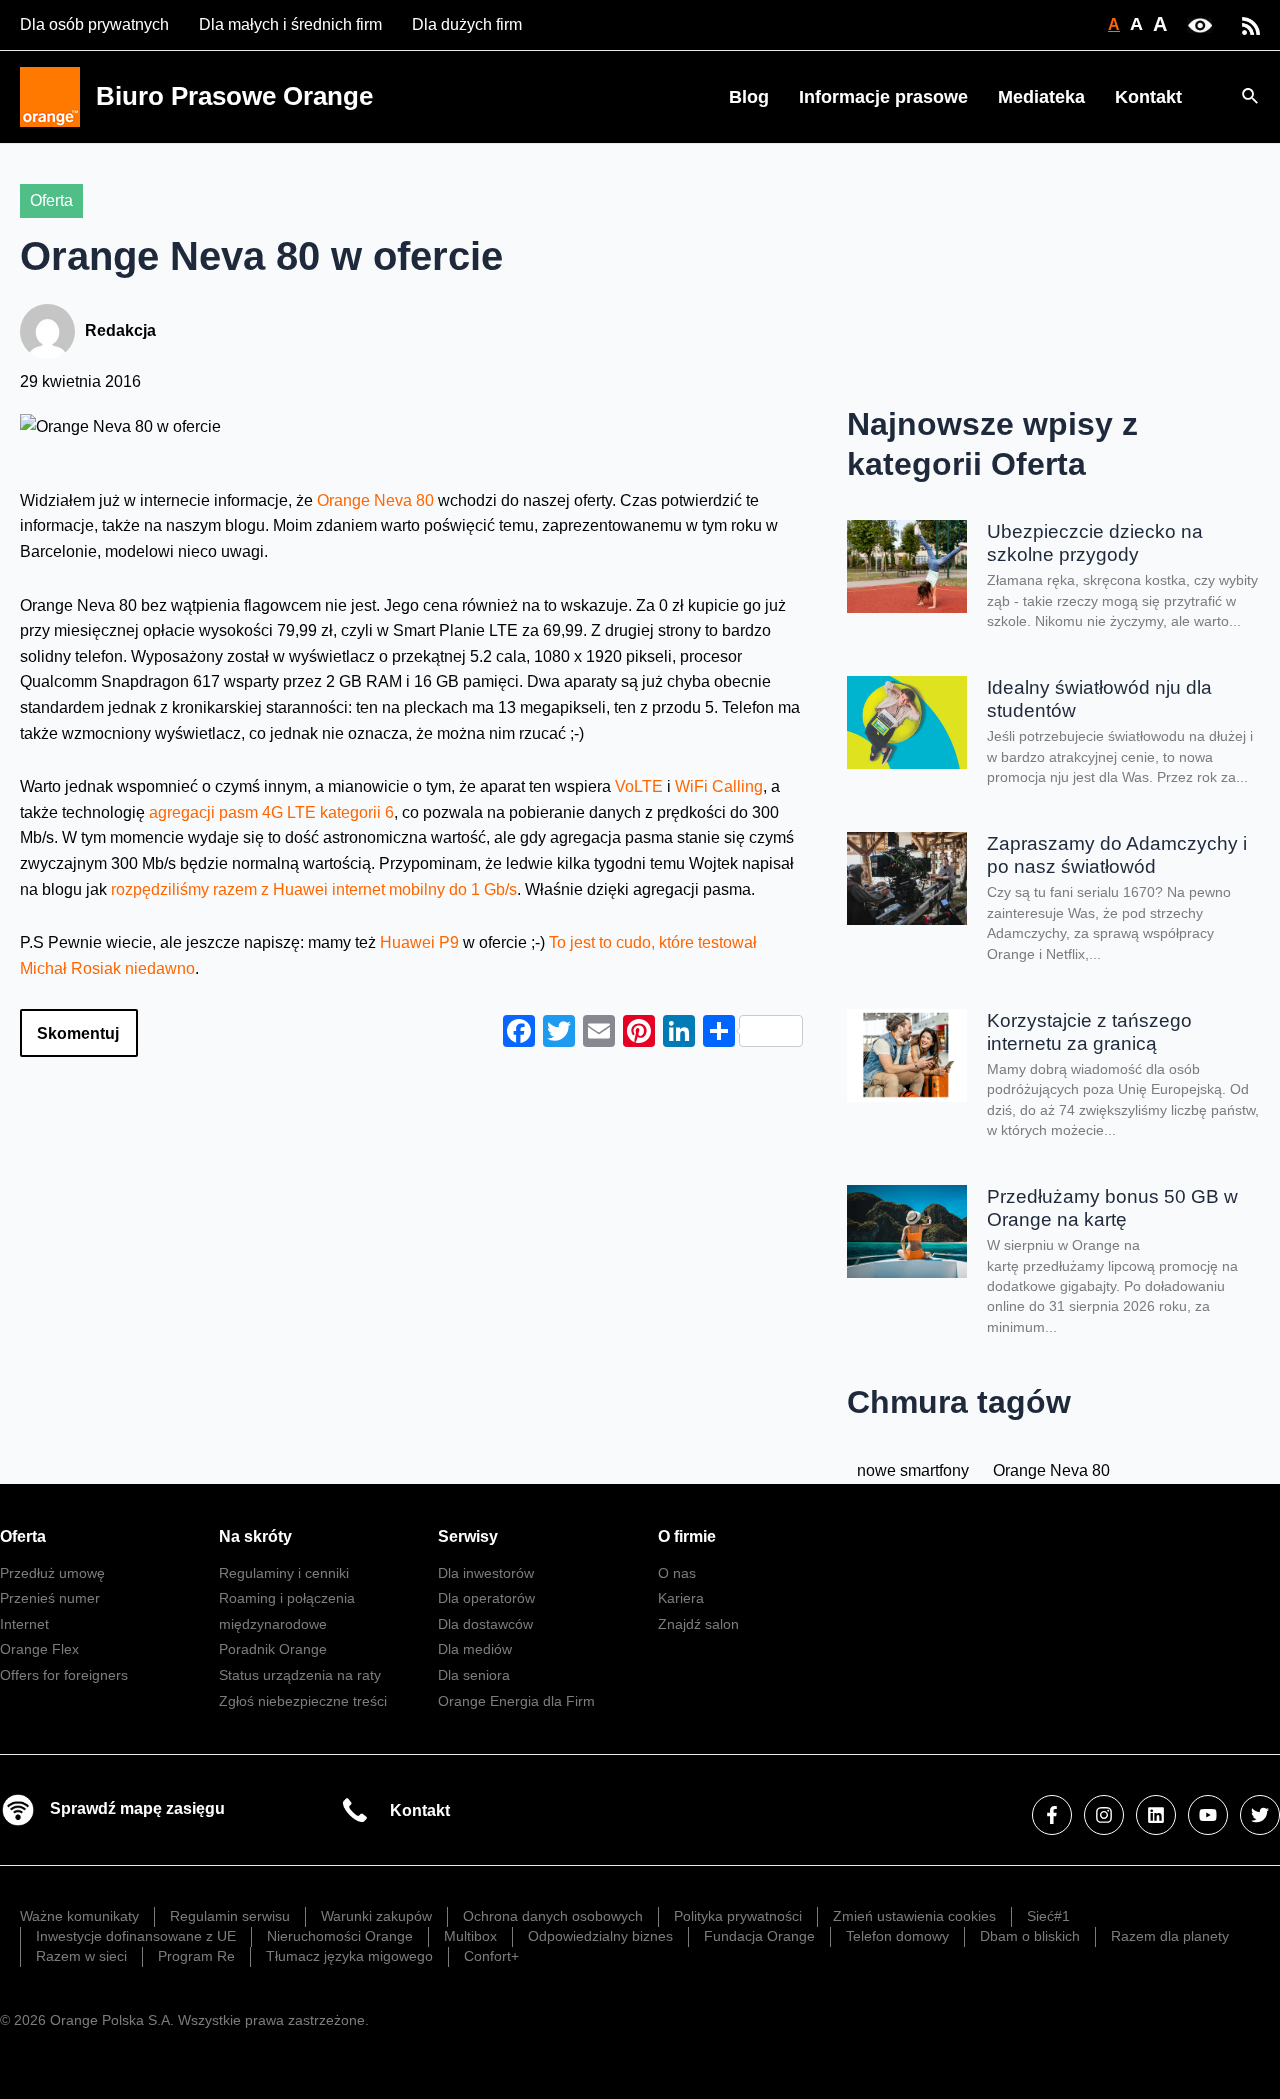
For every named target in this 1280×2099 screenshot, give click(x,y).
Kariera (681, 1598)
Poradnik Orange (273, 1649)
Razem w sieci (81, 1956)
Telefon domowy (897, 1936)
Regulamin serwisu (230, 1916)
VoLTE (639, 786)
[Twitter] (1260, 1815)
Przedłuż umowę (52, 1573)
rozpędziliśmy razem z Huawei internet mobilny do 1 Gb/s (314, 889)
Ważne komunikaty (79, 1916)
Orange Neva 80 (375, 500)
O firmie (687, 1536)
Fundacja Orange (759, 1936)
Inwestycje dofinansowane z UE (136, 1936)
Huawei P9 (421, 942)
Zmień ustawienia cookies (914, 1916)
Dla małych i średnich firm (290, 24)
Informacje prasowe (883, 97)
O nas (677, 1573)
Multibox (470, 1936)
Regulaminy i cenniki (284, 1573)
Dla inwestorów (486, 1573)
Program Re (196, 1956)
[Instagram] (1104, 1815)
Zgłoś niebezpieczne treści (303, 1701)
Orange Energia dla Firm (516, 1701)
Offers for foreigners (64, 1675)
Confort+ (491, 1956)
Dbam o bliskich (1030, 1936)
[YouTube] (1208, 1815)
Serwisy (468, 1536)
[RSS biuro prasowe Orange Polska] (1251, 24)
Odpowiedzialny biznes (600, 1936)
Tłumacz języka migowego (349, 1956)
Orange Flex (39, 1649)
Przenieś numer (50, 1598)
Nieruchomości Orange (340, 1936)
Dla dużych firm (467, 24)
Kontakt (1148, 97)
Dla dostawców (485, 1624)
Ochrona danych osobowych (553, 1916)
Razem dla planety (1170, 1936)
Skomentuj (78, 1033)
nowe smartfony (913, 1470)
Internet (24, 1624)
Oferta (51, 200)
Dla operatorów (486, 1598)
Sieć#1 (1048, 1916)
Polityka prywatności (738, 1916)
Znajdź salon (698, 1624)
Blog (749, 97)
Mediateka (1041, 97)
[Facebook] (1052, 1815)
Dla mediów (475, 1649)
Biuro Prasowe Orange (234, 96)
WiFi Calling (719, 786)
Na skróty (255, 1536)
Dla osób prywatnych (94, 24)
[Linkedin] (1156, 1815)
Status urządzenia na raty (300, 1675)
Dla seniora (474, 1675)
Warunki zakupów (376, 1916)
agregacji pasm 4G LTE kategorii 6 (271, 812)
